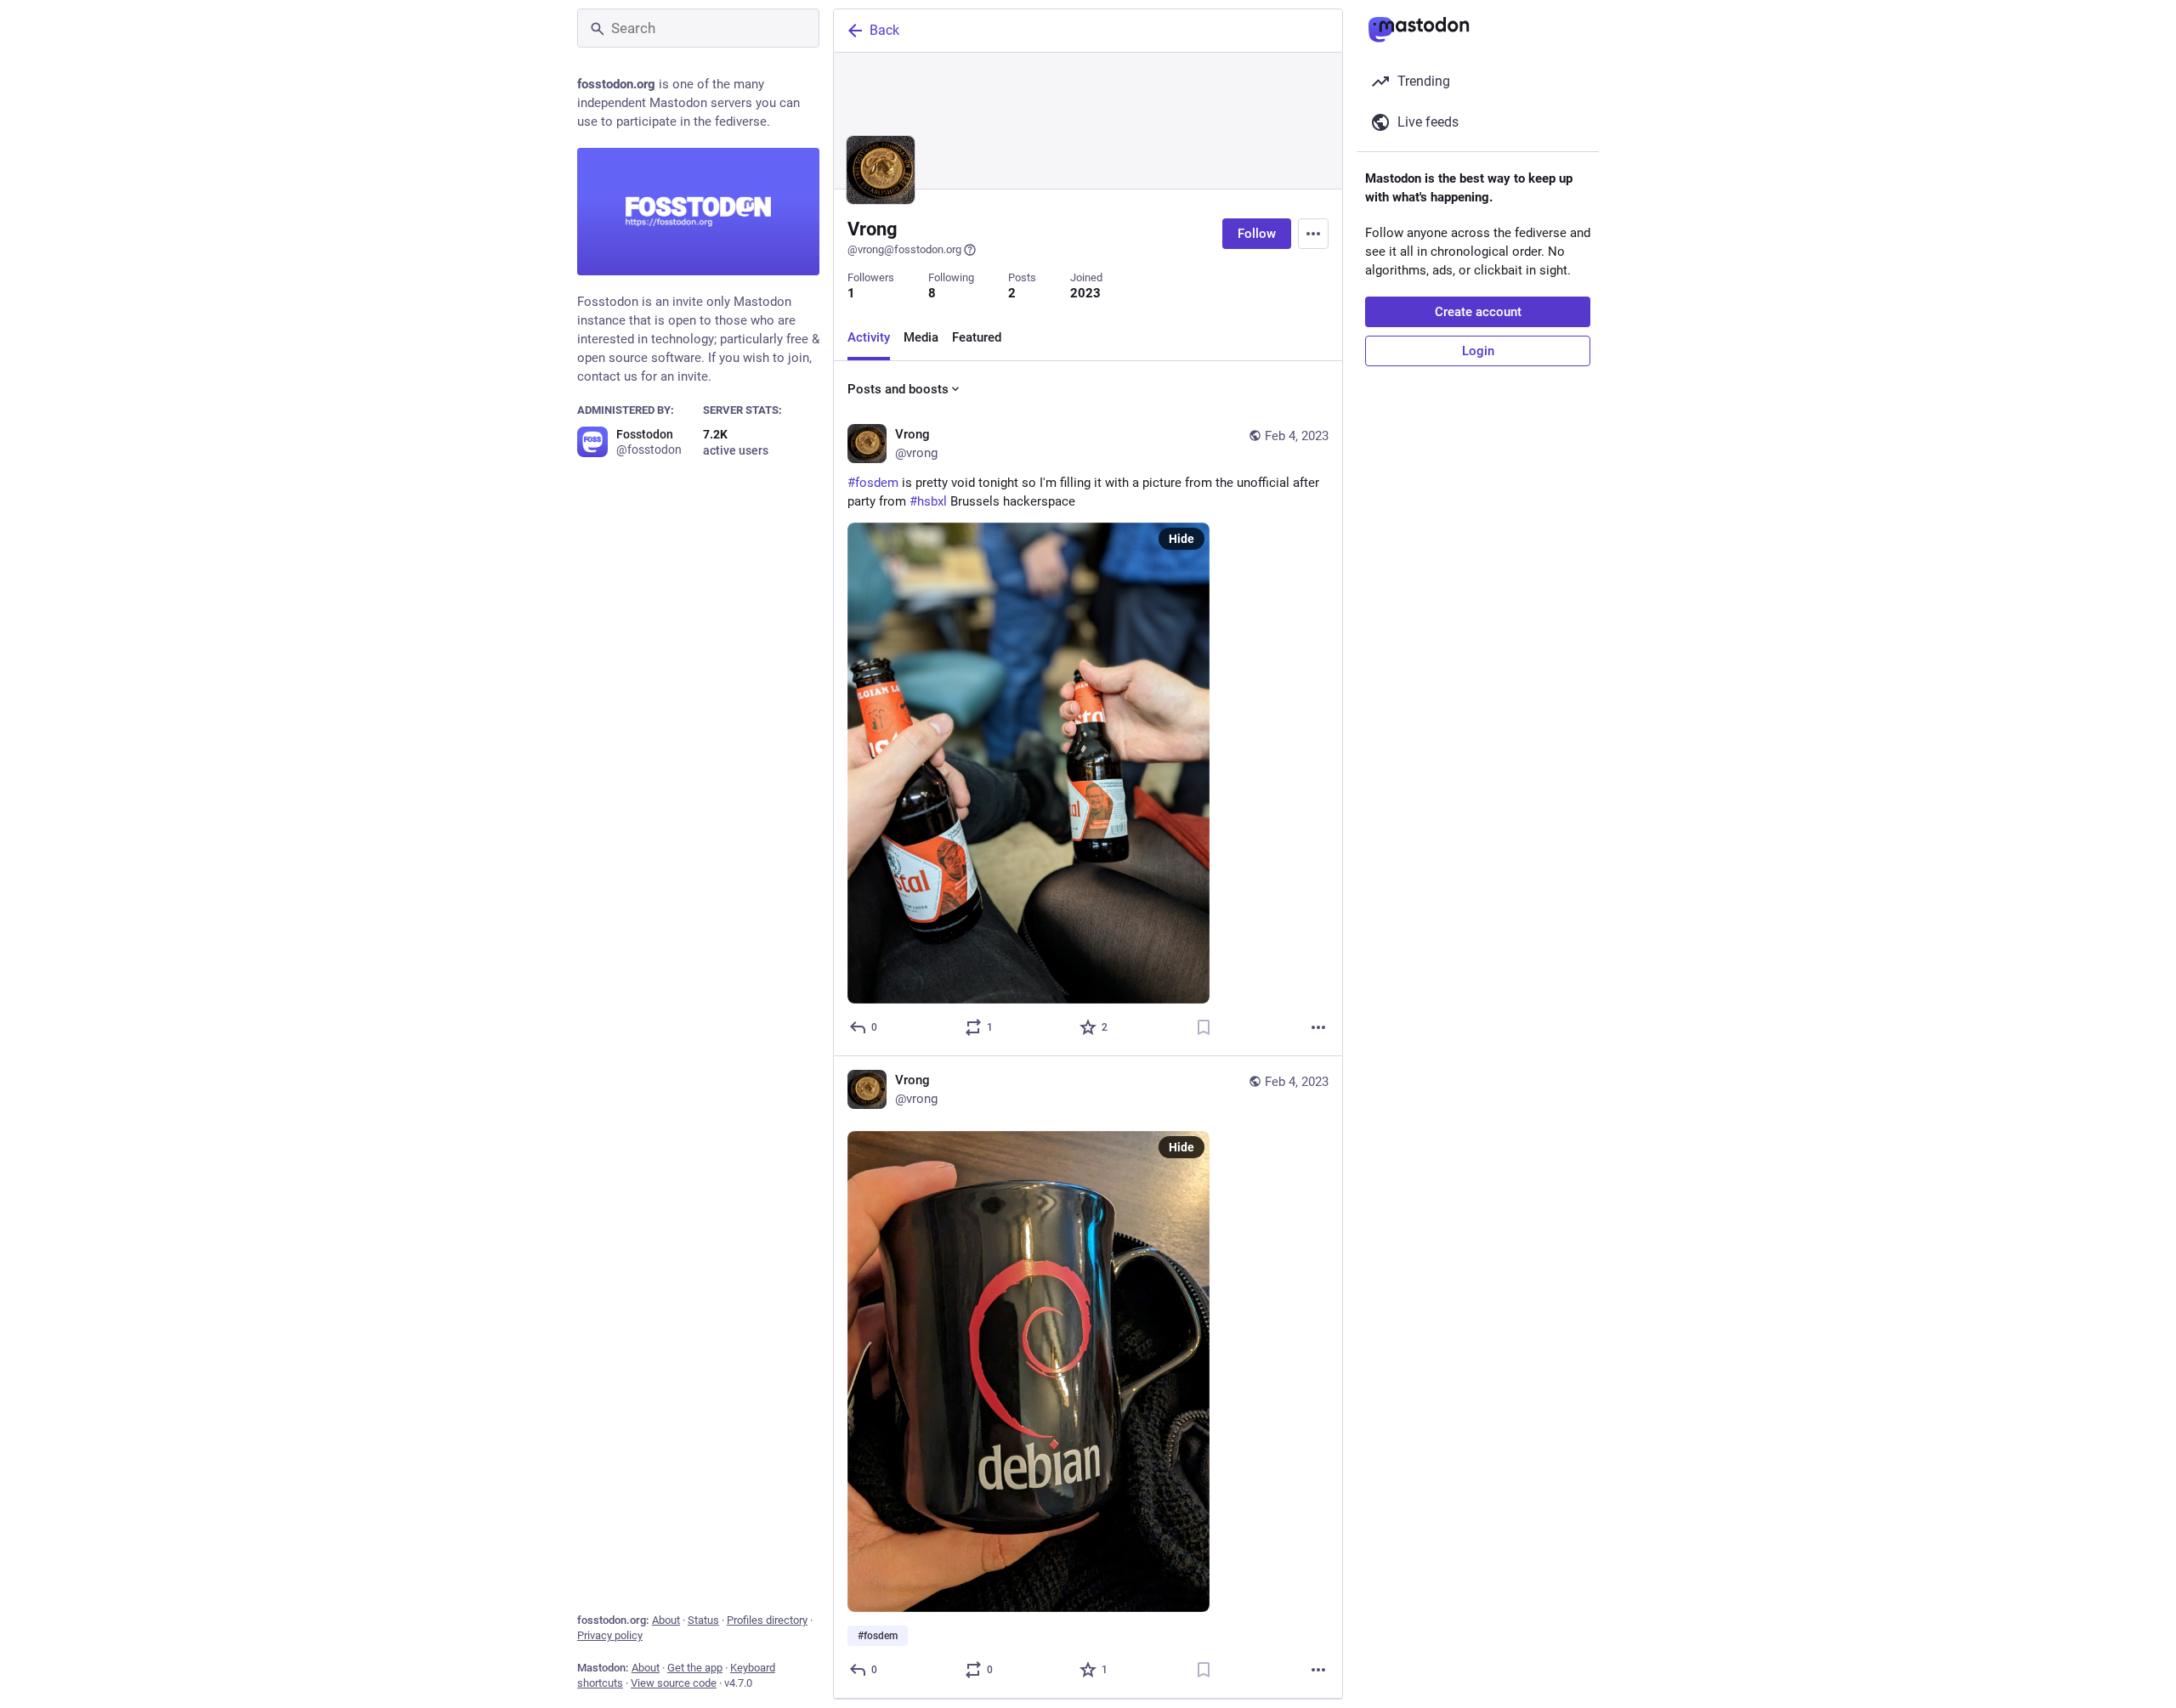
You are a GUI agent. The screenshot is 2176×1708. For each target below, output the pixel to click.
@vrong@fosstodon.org (904, 249)
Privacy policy (610, 1635)
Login (1478, 351)
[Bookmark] (1204, 1027)
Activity (869, 337)
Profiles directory (767, 1620)
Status (703, 1620)
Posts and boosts (898, 389)
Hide (1181, 539)
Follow (1257, 234)
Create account (1478, 312)
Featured (977, 337)
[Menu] (1313, 234)
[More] (1318, 1027)
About (666, 1620)
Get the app (695, 1668)
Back (884, 30)
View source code (674, 1683)
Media (921, 337)
